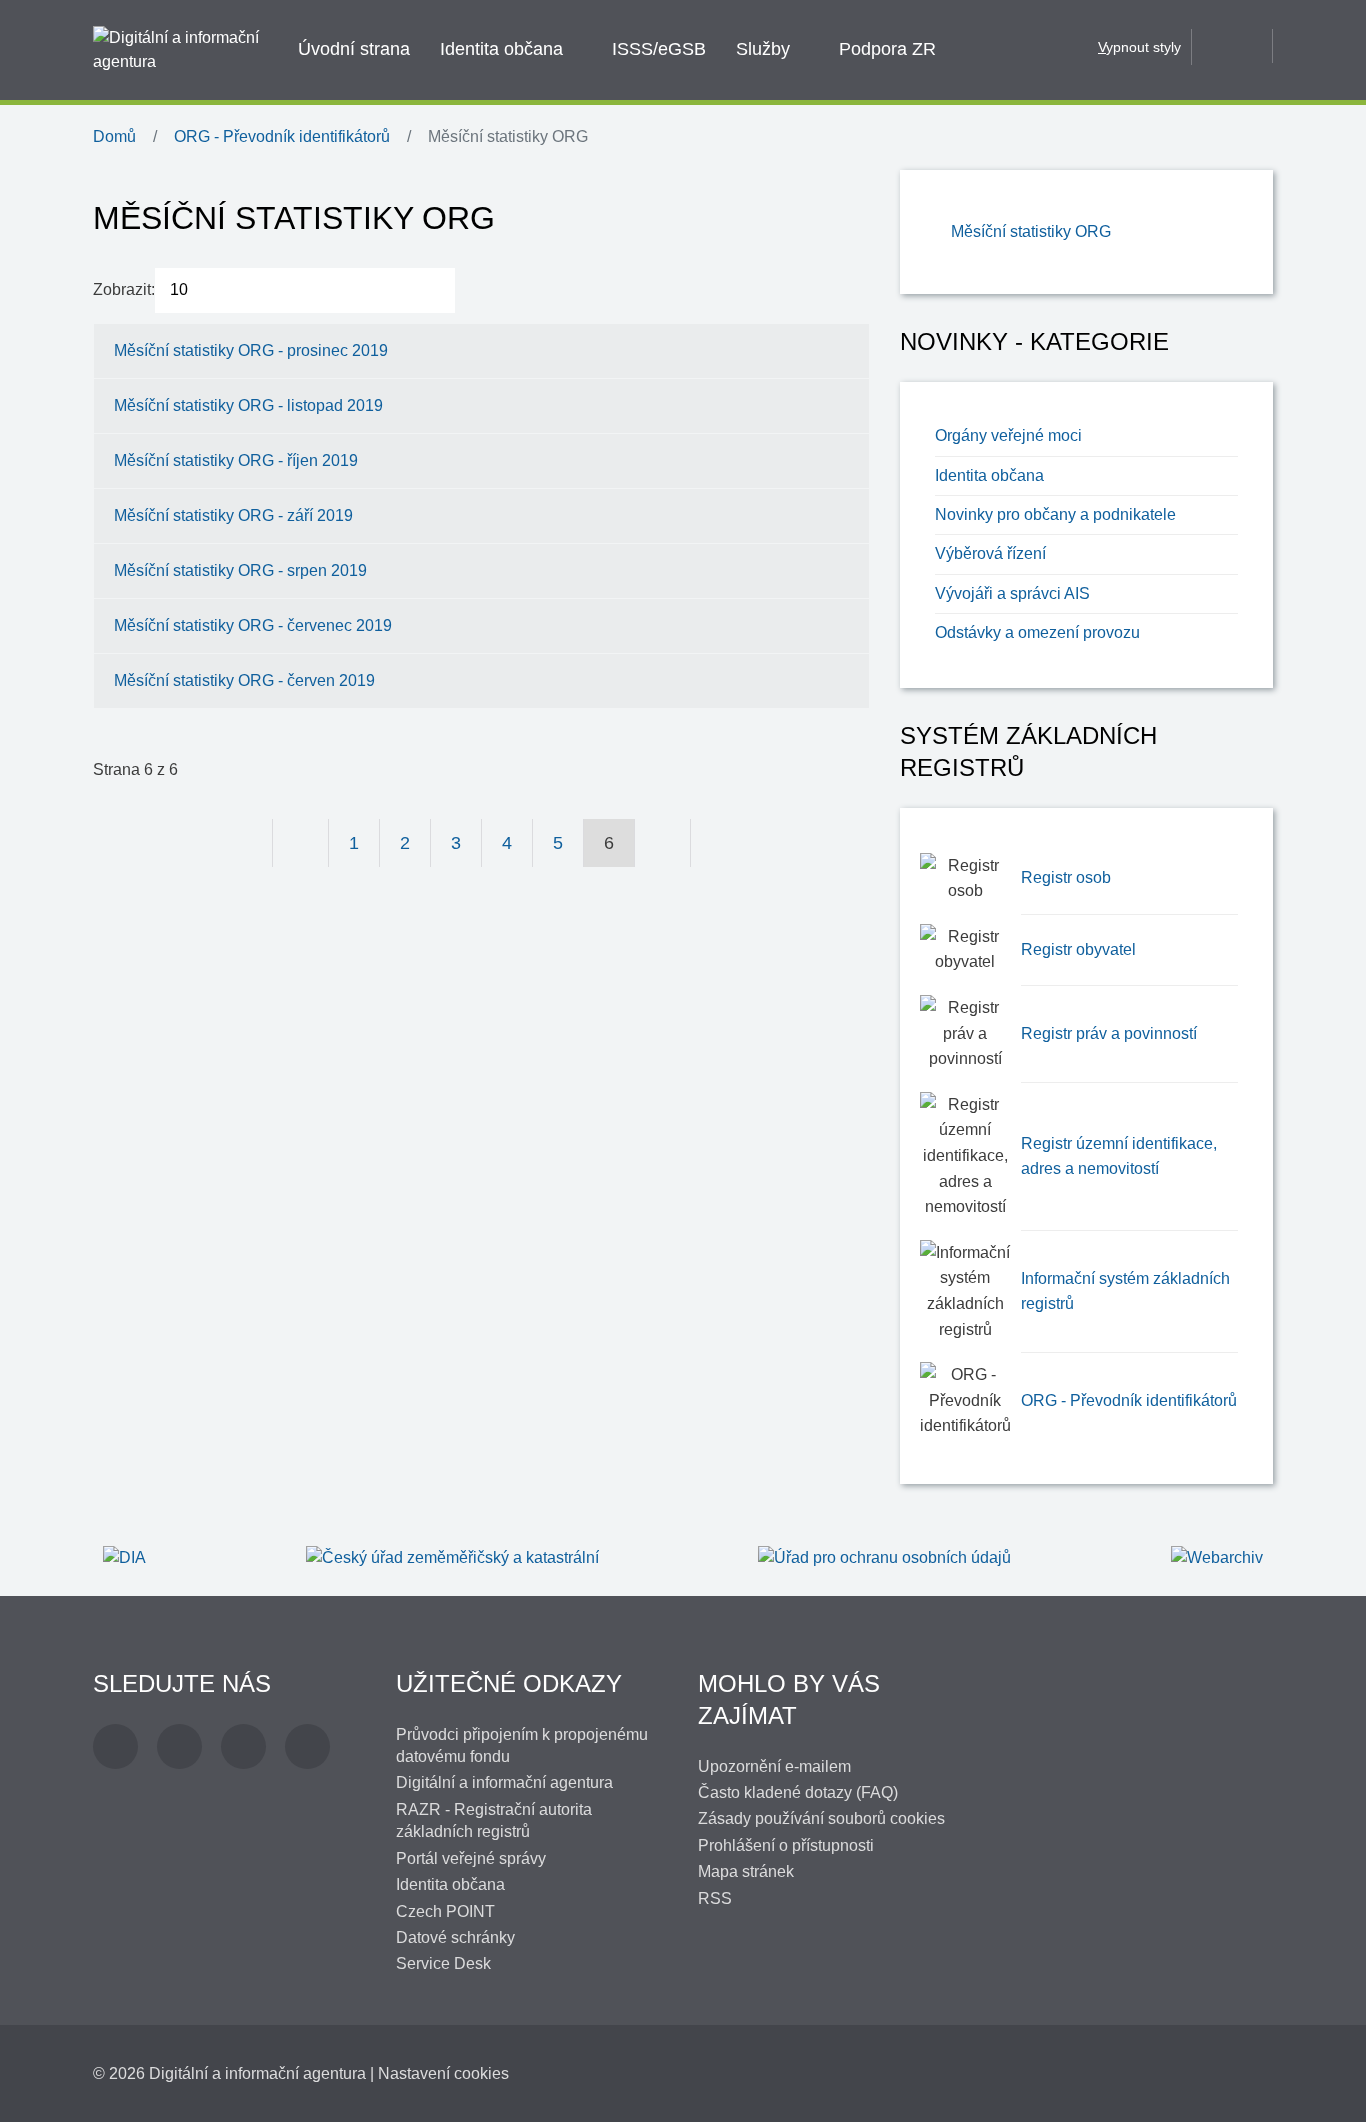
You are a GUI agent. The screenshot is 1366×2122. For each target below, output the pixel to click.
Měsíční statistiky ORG (1031, 231)
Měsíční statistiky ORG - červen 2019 (244, 680)
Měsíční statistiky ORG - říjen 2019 (236, 460)
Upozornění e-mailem (774, 1766)
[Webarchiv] (1217, 1556)
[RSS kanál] (307, 1746)
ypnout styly (1139, 47)
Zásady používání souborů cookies (821, 1818)
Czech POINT (445, 1911)
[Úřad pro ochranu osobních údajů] (884, 1556)
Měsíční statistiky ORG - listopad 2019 (248, 405)
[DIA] (124, 1556)
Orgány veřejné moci (1008, 435)
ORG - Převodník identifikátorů (1129, 1400)
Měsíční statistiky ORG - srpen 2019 (240, 570)
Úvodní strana (354, 49)
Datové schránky (455, 1937)
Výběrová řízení (990, 553)
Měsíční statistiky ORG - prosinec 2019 (251, 350)
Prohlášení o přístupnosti (786, 1845)
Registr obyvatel (1078, 949)
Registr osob (1066, 877)
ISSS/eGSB (659, 49)
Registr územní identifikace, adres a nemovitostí (1119, 1156)
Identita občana (501, 49)
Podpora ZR (887, 49)
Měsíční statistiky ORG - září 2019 (233, 515)
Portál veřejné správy (471, 1858)
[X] (179, 1746)
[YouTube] (243, 1746)
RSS (715, 1898)
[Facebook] (115, 1746)
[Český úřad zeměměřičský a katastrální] (452, 1556)
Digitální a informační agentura (504, 1782)
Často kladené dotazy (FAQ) (798, 1792)
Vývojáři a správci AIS (1012, 593)
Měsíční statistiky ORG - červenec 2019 (253, 625)
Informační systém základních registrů (1125, 1291)
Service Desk (443, 1963)
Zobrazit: (124, 289)
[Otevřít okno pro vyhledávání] (1232, 46)
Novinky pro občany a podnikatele (1055, 514)
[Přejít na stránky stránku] (300, 843)
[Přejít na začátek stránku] (244, 843)
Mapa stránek (746, 1871)
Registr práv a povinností (1109, 1033)
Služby (763, 49)
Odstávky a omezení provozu (1037, 632)
